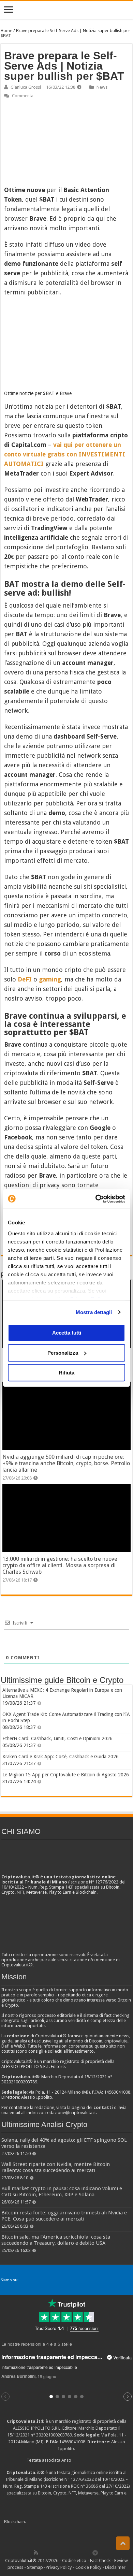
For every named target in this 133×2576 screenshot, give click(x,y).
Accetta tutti (67, 1333)
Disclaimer (115, 2567)
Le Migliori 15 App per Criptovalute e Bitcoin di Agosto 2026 (66, 1775)
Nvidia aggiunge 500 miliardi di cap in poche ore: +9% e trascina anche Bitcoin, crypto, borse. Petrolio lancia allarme (66, 1463)
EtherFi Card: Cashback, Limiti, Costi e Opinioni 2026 (57, 1738)
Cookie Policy (88, 2567)
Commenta (23, 96)
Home (6, 31)
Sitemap (35, 2567)
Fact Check (100, 2560)
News (102, 87)
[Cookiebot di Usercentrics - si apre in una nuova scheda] (96, 1199)
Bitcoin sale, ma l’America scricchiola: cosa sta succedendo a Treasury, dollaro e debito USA (56, 2240)
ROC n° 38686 (84, 2486)
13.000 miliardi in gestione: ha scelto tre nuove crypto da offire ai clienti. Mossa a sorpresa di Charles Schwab (60, 1565)
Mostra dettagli (94, 1312)
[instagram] (80, 2552)
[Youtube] (73, 2552)
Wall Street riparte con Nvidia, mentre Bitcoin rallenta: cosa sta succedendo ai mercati (56, 2167)
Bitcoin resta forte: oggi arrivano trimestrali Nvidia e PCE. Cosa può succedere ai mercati (64, 2216)
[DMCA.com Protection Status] (78, 2522)
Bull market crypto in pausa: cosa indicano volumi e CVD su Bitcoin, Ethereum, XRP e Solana (62, 2192)
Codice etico (74, 2560)
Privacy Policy (59, 2567)
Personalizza (63, 1353)
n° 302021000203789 (51, 2435)
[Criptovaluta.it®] (66, 10)
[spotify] (88, 2552)
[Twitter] (50, 2552)
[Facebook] (43, 2552)
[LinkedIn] (65, 2552)
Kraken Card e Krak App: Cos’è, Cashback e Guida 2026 (61, 1757)
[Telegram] (97, 2552)
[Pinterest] (58, 2552)
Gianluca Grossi (26, 87)
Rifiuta (66, 1373)
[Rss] (36, 2552)
